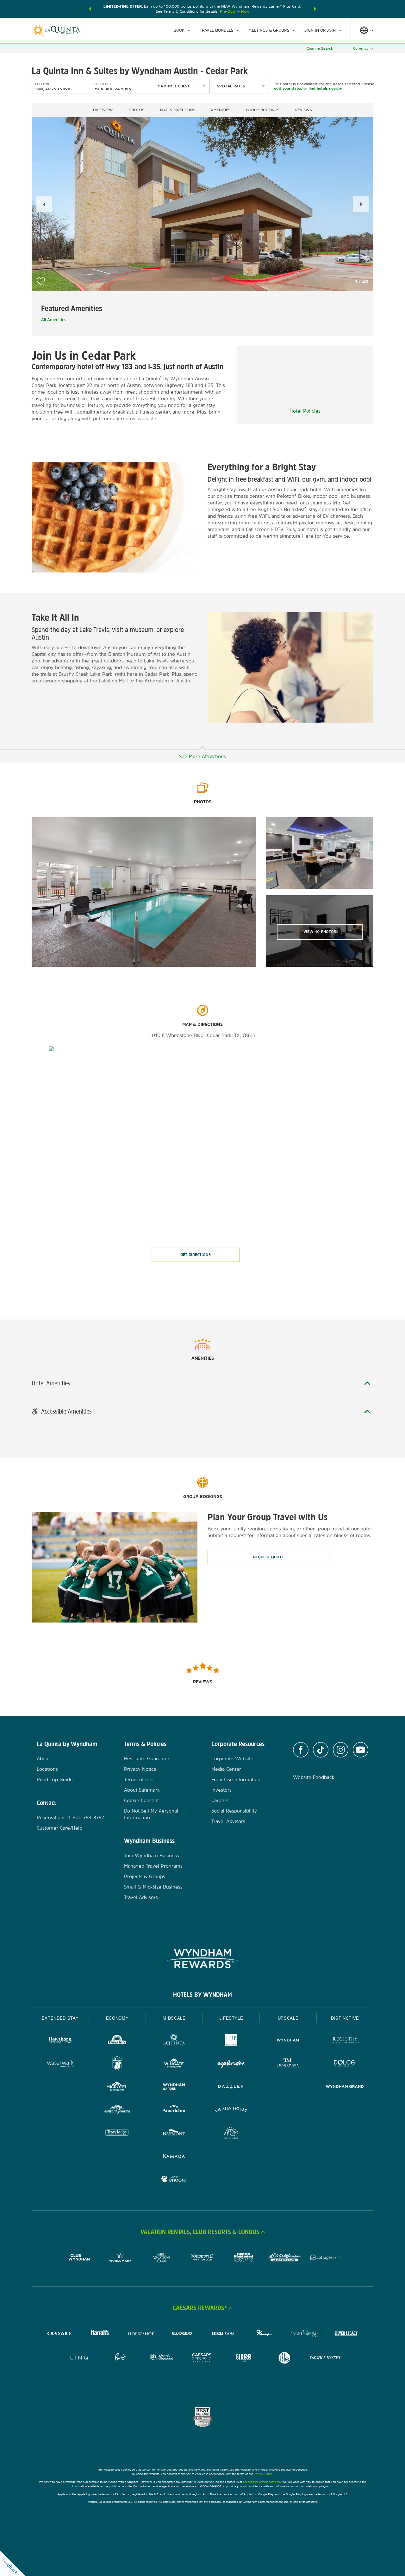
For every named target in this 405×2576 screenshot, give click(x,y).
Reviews (304, 110)
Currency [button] (361, 48)
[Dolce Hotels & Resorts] (345, 2064)
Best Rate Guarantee (147, 1759)
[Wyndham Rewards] (202, 1959)
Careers (220, 1800)
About (43, 1759)
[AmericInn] (174, 2110)
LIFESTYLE (231, 2018)
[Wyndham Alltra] (231, 2133)
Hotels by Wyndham (202, 1995)
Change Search (320, 48)
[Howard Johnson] (117, 2110)
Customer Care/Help (59, 1828)
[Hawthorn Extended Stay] (60, 2041)
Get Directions (196, 1255)
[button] (90, 9)
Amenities (221, 110)
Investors (221, 1790)
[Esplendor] (231, 2064)
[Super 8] (117, 2064)
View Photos (320, 932)
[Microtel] (117, 2087)
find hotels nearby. (325, 88)
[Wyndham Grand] (345, 2087)
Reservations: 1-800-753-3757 (70, 1817)
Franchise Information (236, 1779)
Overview (103, 110)
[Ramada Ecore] (174, 2180)
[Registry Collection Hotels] (345, 2041)
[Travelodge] (117, 2133)
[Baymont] (174, 2133)
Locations (47, 1769)
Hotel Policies (305, 411)
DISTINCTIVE (345, 2018)
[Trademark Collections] (288, 2064)
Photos (137, 110)
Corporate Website (232, 1759)
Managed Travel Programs (153, 1866)
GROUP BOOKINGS (263, 110)
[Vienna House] (231, 2110)
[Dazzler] (231, 2087)
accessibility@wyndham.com (262, 2482)
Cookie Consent (141, 1800)
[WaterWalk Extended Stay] (60, 2064)
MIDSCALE (174, 2018)
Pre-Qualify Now (235, 11)
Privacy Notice (140, 1769)
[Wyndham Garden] (174, 2087)
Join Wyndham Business (152, 1855)
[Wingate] (174, 2064)
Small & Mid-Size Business (153, 1887)
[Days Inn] (117, 2041)
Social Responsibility (234, 1811)
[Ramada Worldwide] (174, 2157)
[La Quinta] (174, 2041)
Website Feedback (314, 1777)
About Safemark (142, 1790)
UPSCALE (288, 2018)
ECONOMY (117, 2018)
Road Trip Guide (55, 1779)
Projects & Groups (145, 1876)
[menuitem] (182, 30)
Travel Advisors (141, 1897)
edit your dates (288, 88)
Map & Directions (178, 110)
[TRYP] (231, 2041)
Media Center (226, 1769)
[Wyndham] (288, 2041)
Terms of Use (139, 1779)
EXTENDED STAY (60, 2018)
